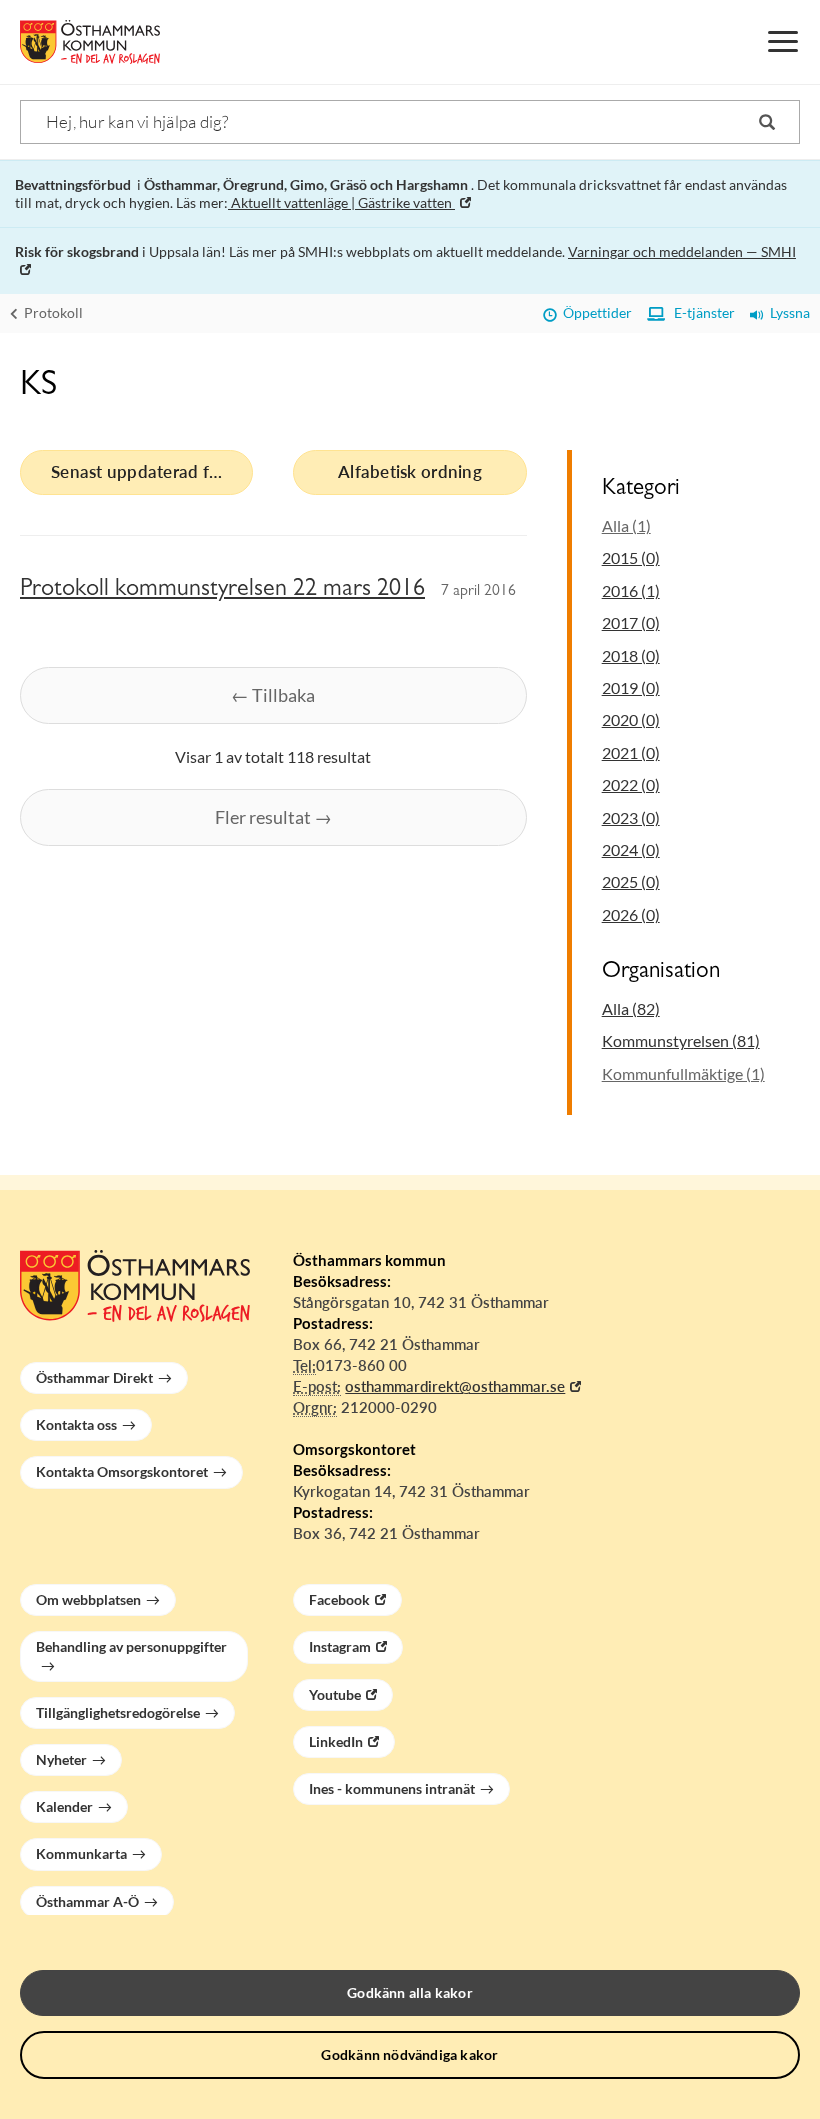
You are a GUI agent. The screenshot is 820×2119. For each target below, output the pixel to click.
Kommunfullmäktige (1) (683, 1073)
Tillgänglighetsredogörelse (118, 1712)
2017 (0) (631, 622)
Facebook (339, 1599)
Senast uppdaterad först (145, 471)
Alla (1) (626, 525)
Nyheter (61, 1759)
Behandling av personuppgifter (131, 1646)
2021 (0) (631, 752)
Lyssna (787, 312)
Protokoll (52, 312)
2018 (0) (631, 655)
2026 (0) (631, 914)
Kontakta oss (76, 1424)
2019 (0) (631, 687)
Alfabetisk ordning (410, 471)
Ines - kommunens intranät (392, 1788)
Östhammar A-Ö (87, 1901)
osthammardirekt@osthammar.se (455, 1386)
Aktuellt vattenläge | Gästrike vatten (341, 202)
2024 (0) (631, 849)
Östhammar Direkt (94, 1377)
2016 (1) (631, 590)
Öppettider (594, 312)
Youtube (335, 1694)
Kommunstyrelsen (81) (681, 1040)
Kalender (64, 1806)
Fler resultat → (273, 817)
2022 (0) (631, 784)
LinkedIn (336, 1741)
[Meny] (783, 42)
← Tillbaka (273, 695)
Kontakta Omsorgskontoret (122, 1471)
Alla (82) (631, 1008)
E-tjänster (700, 312)
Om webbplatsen (88, 1599)
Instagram (340, 1646)
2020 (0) (631, 719)
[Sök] (767, 122)
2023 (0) (631, 817)
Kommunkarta (81, 1853)
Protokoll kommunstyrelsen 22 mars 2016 (222, 591)
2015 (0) (631, 557)
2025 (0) (631, 881)
